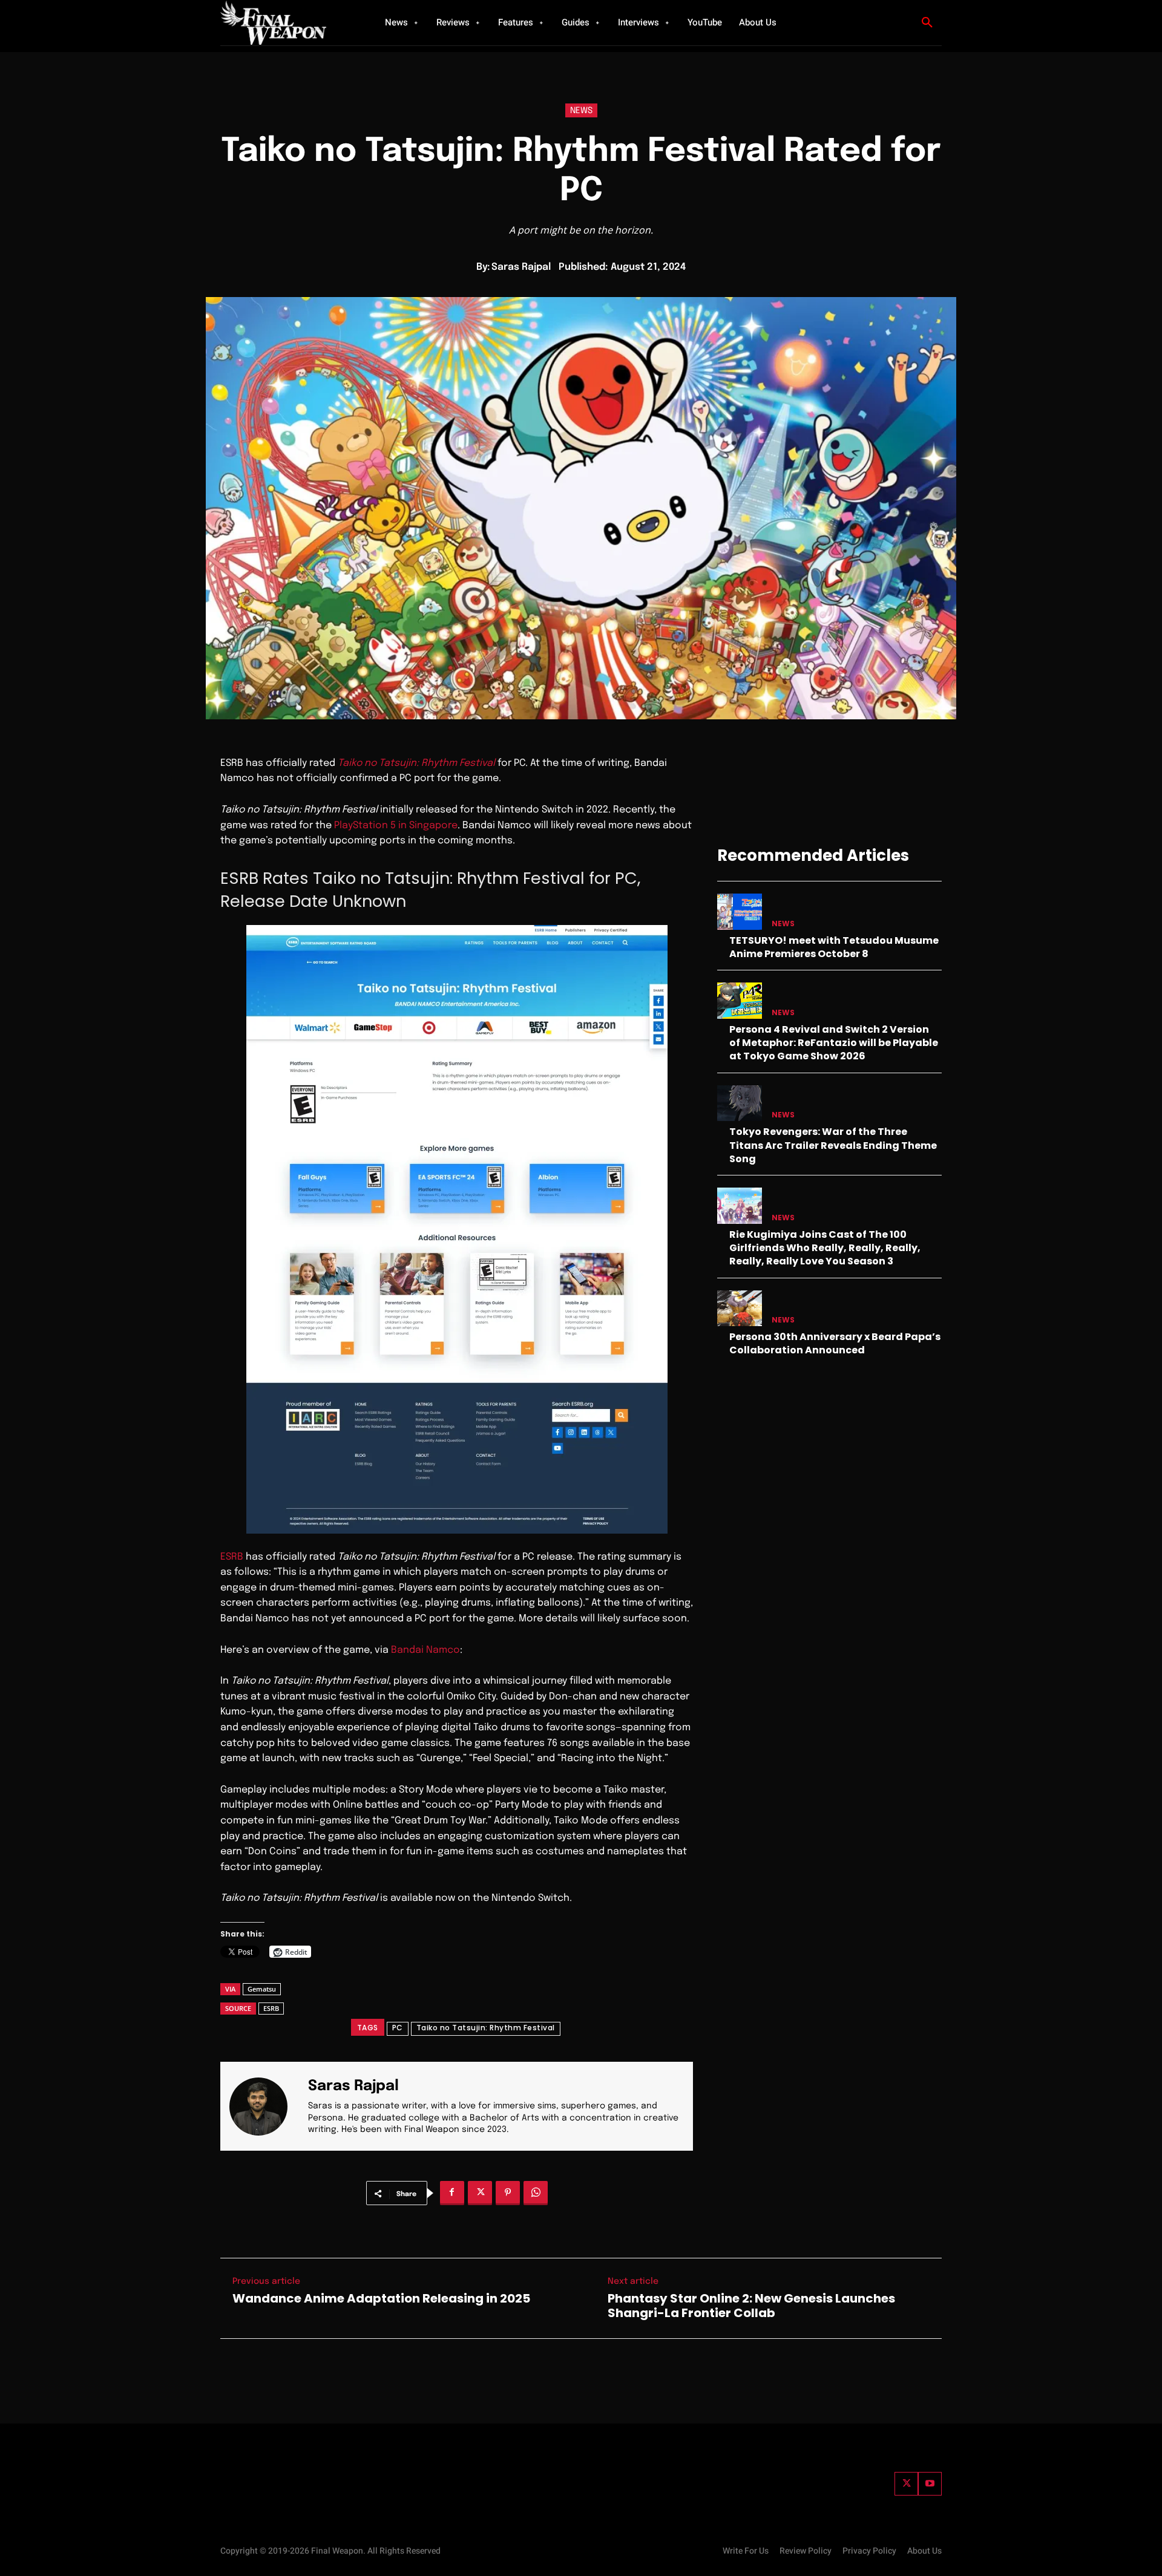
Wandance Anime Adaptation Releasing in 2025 (381, 2298)
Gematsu (262, 1989)
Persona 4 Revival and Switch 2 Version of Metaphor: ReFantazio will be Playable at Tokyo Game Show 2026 (834, 1043)
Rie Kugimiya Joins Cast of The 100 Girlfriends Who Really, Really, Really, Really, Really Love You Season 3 (825, 1248)
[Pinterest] (508, 2193)
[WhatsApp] (536, 2193)
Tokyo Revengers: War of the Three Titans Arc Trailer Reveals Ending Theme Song (833, 1145)
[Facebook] (452, 2193)
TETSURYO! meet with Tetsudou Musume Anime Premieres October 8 (834, 947)
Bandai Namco (425, 1650)
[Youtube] (930, 2484)
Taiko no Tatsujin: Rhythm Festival (486, 2028)
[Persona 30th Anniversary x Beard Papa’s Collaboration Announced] (740, 1308)
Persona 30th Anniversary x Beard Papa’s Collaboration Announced (835, 1343)
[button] (927, 23)
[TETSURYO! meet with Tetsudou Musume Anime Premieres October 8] (740, 911)
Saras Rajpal (521, 267)
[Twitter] (906, 2484)
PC (398, 2028)
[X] (480, 2193)
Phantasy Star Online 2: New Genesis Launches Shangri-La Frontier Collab (751, 2306)
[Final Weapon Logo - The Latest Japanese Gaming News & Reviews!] (287, 23)
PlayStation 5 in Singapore (396, 825)
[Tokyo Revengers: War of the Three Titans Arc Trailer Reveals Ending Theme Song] (740, 1103)
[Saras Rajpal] (266, 2106)
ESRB (232, 1557)
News (581, 111)
